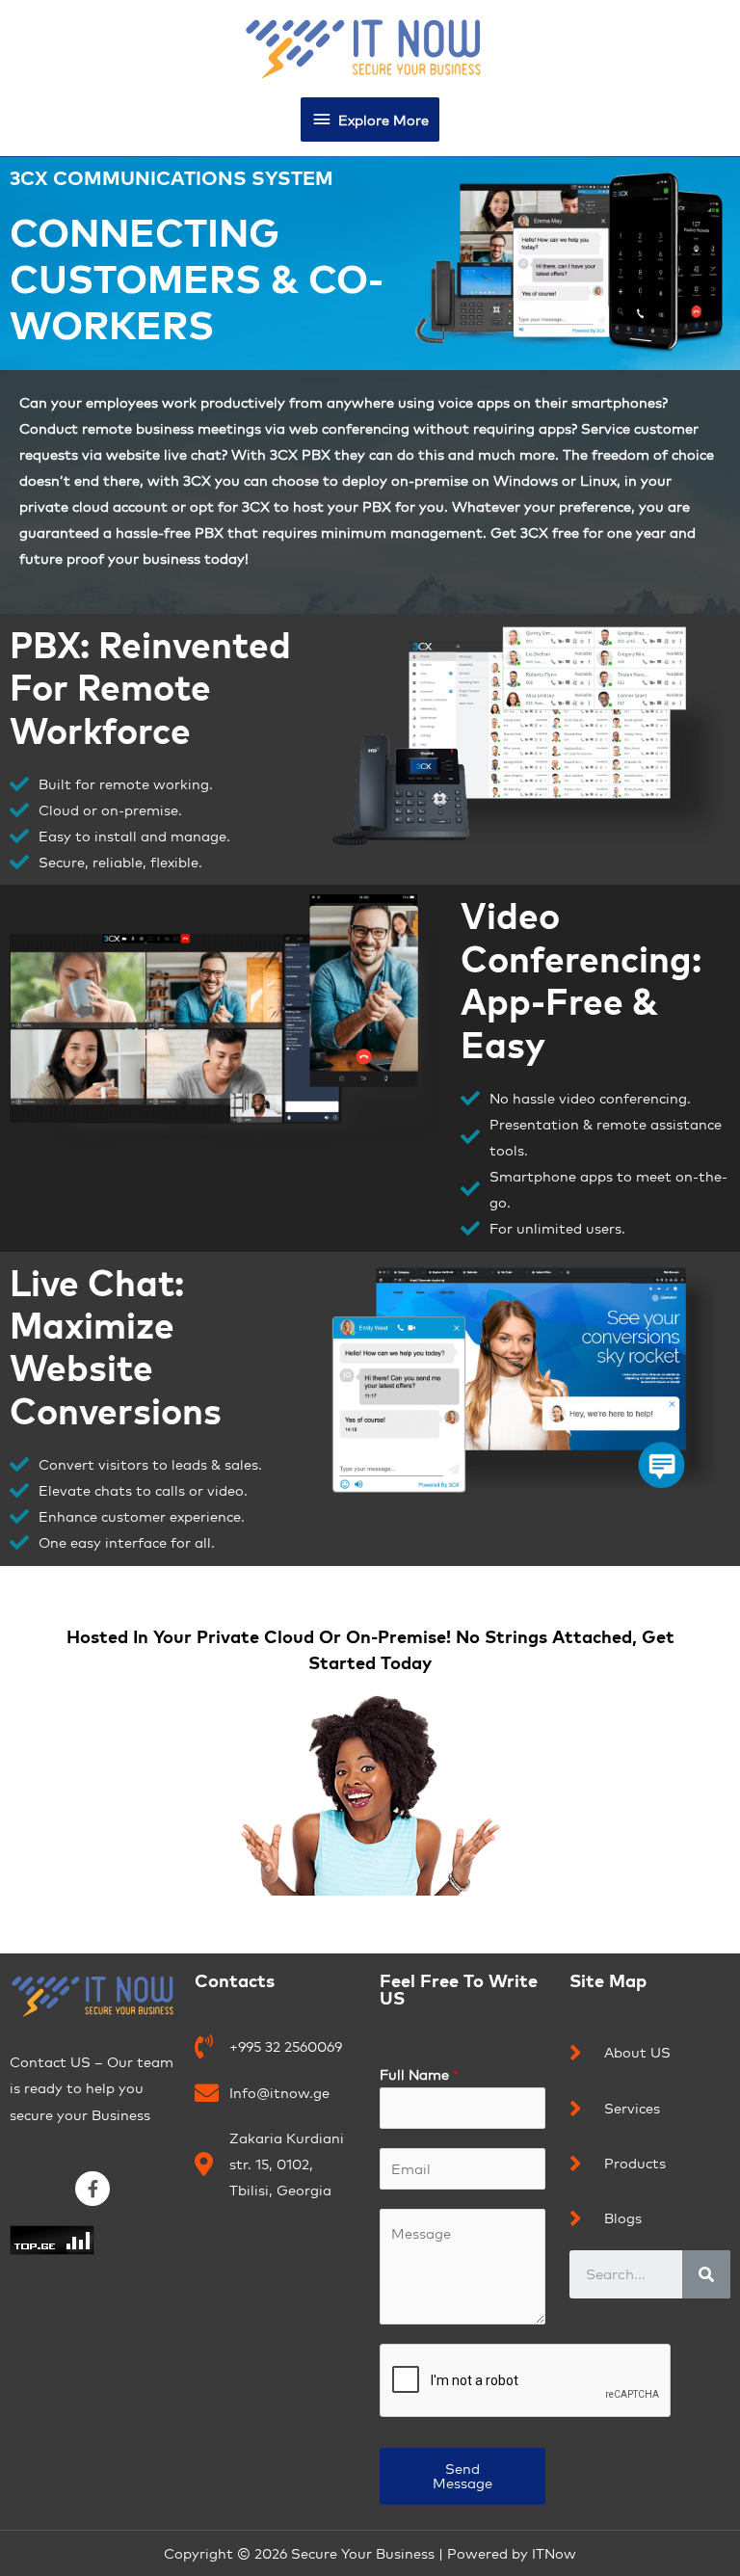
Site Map (608, 1981)
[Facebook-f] (92, 2189)
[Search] (706, 2274)
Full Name (419, 2074)
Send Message (462, 2476)
